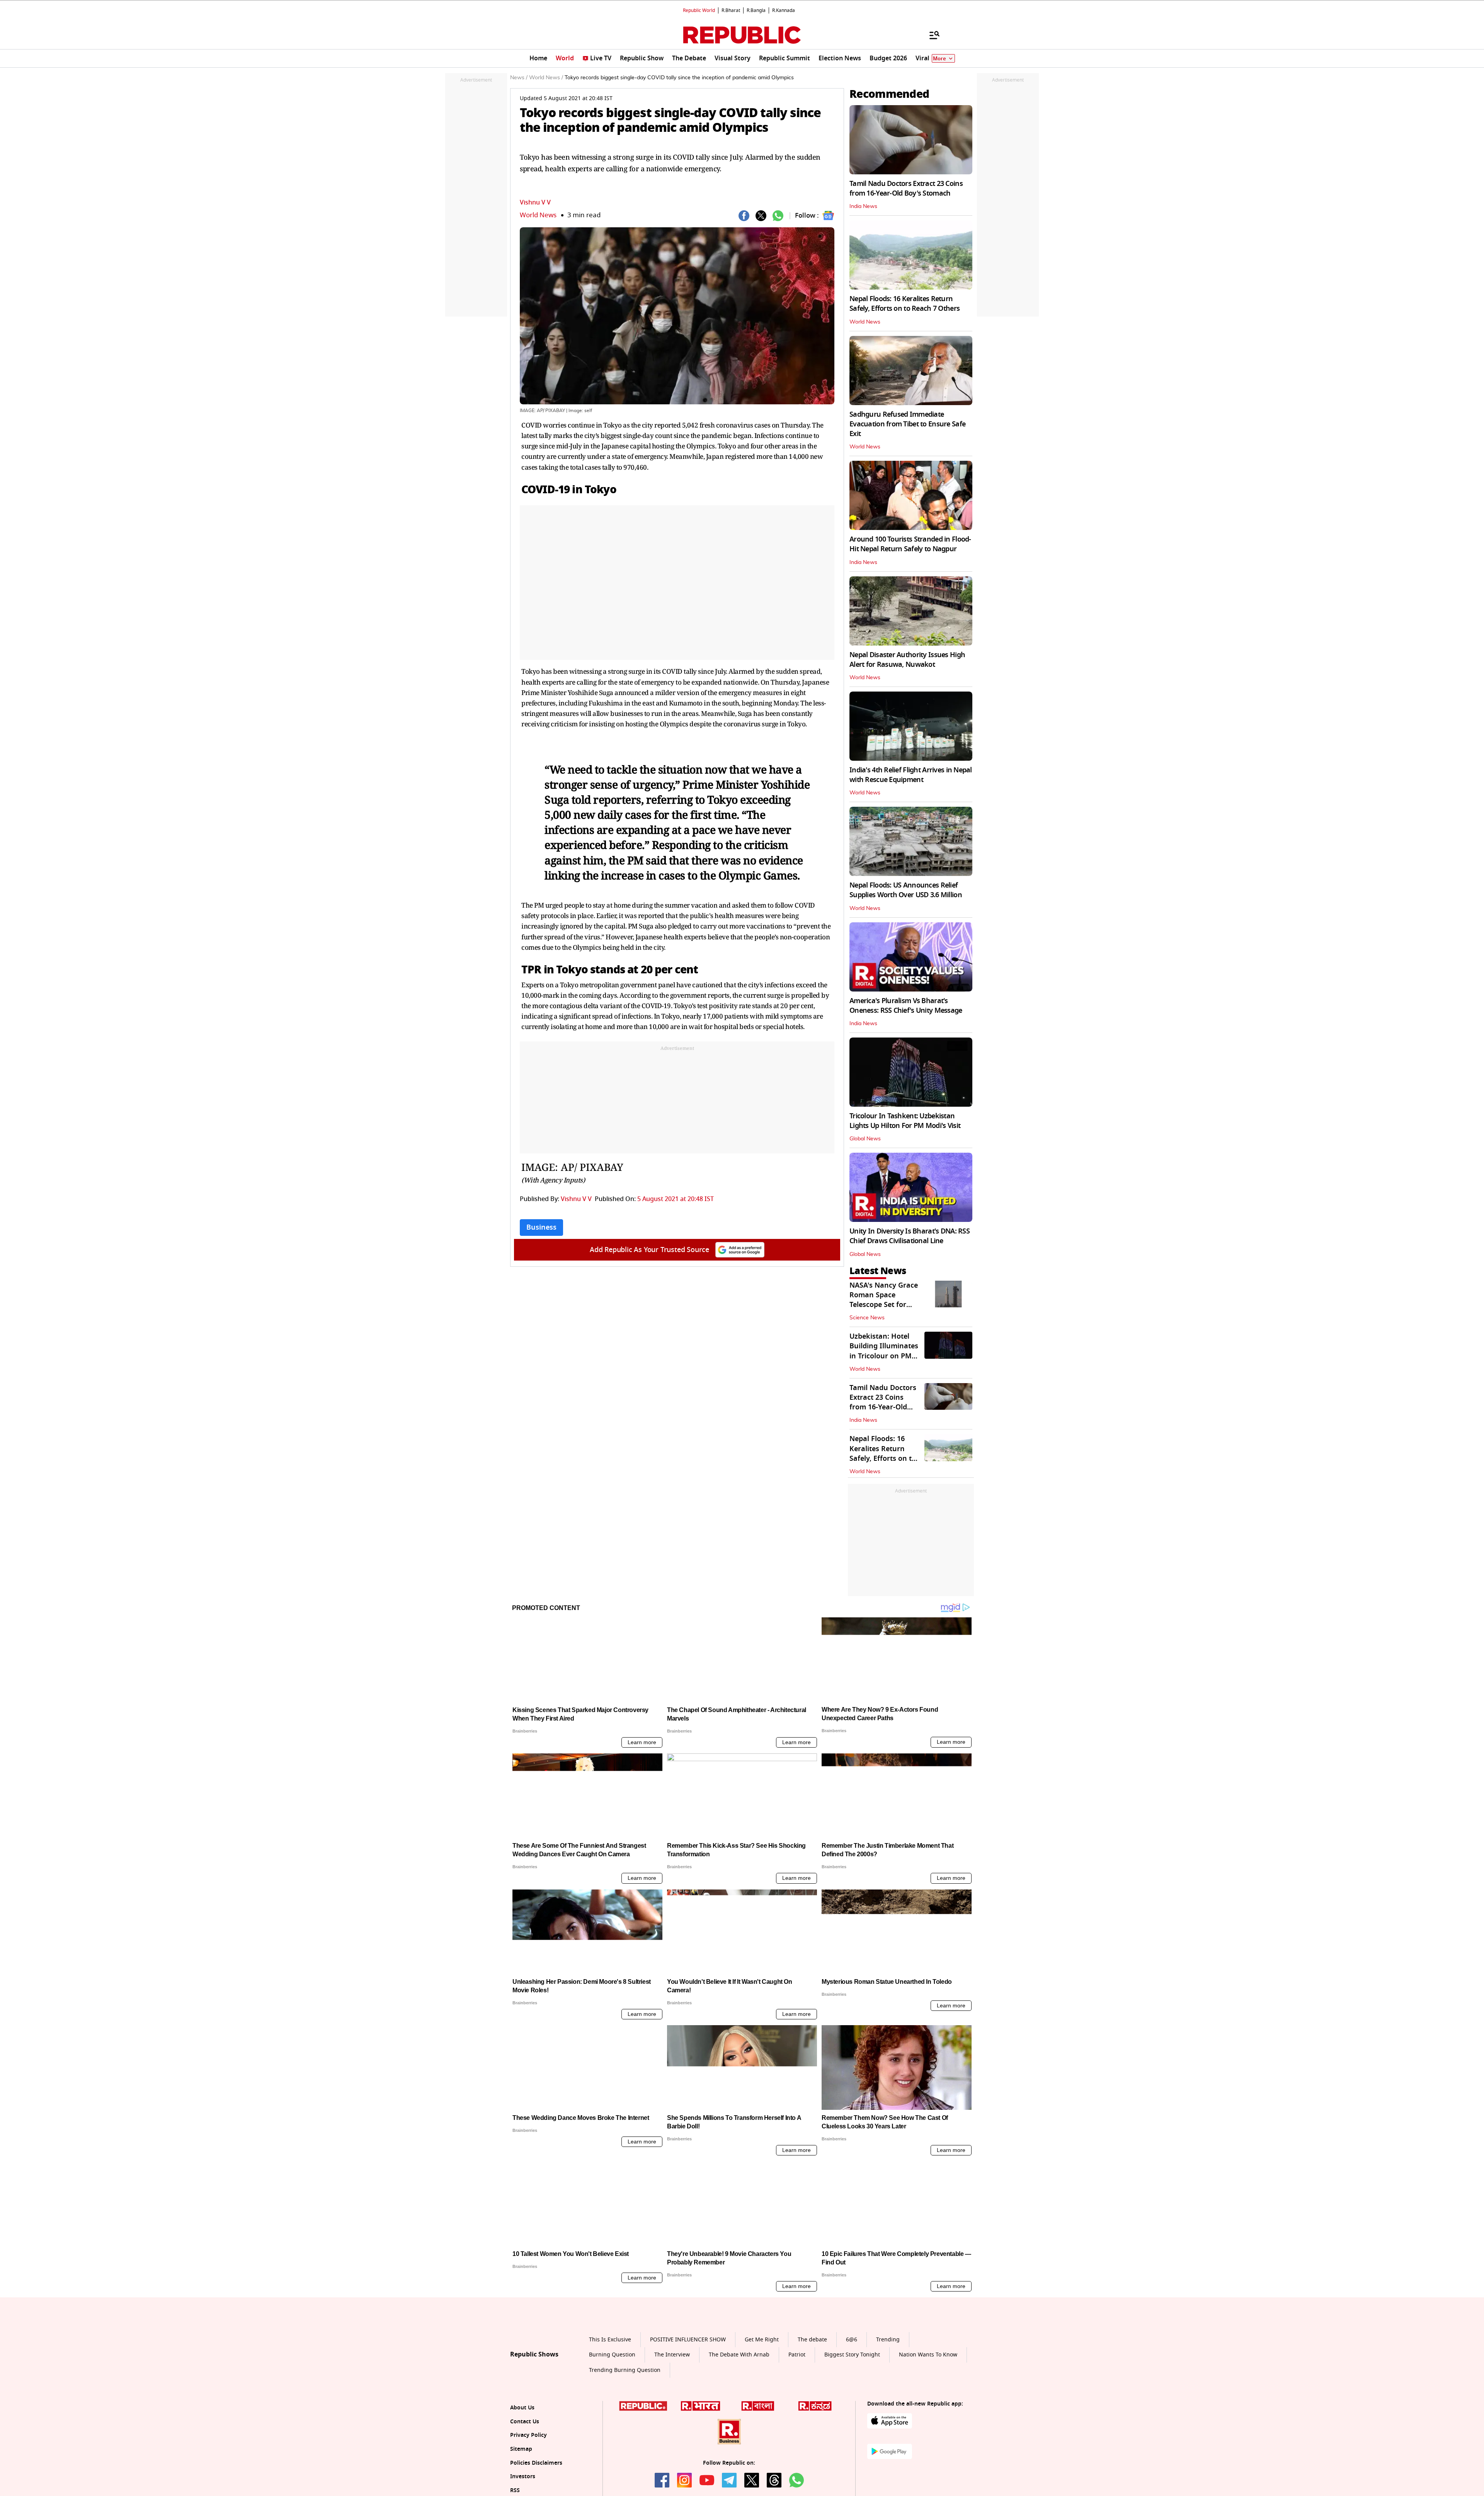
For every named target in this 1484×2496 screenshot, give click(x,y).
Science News (867, 1318)
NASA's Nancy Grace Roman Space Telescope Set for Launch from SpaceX (884, 1300)
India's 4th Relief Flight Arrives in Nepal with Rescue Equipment (911, 775)
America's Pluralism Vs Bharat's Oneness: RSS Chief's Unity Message (906, 1006)
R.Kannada (784, 10)
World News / (546, 78)
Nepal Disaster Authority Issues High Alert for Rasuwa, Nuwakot (907, 660)
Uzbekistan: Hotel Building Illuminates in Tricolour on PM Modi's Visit (884, 1351)
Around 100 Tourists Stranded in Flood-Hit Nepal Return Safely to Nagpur (910, 544)
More (939, 59)
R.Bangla (756, 10)
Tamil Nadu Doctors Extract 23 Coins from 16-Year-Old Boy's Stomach (906, 188)
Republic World (699, 10)
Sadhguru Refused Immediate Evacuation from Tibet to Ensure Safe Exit (907, 424)
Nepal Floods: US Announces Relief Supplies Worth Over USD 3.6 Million (906, 890)
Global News (865, 1139)
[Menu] (931, 35)
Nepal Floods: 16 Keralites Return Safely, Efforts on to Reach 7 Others (905, 304)
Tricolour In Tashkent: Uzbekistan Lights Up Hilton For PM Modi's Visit (905, 1121)
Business (541, 1227)
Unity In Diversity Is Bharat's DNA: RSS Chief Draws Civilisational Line (910, 1236)
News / (519, 78)
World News (538, 215)
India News (863, 206)
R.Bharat (731, 10)
